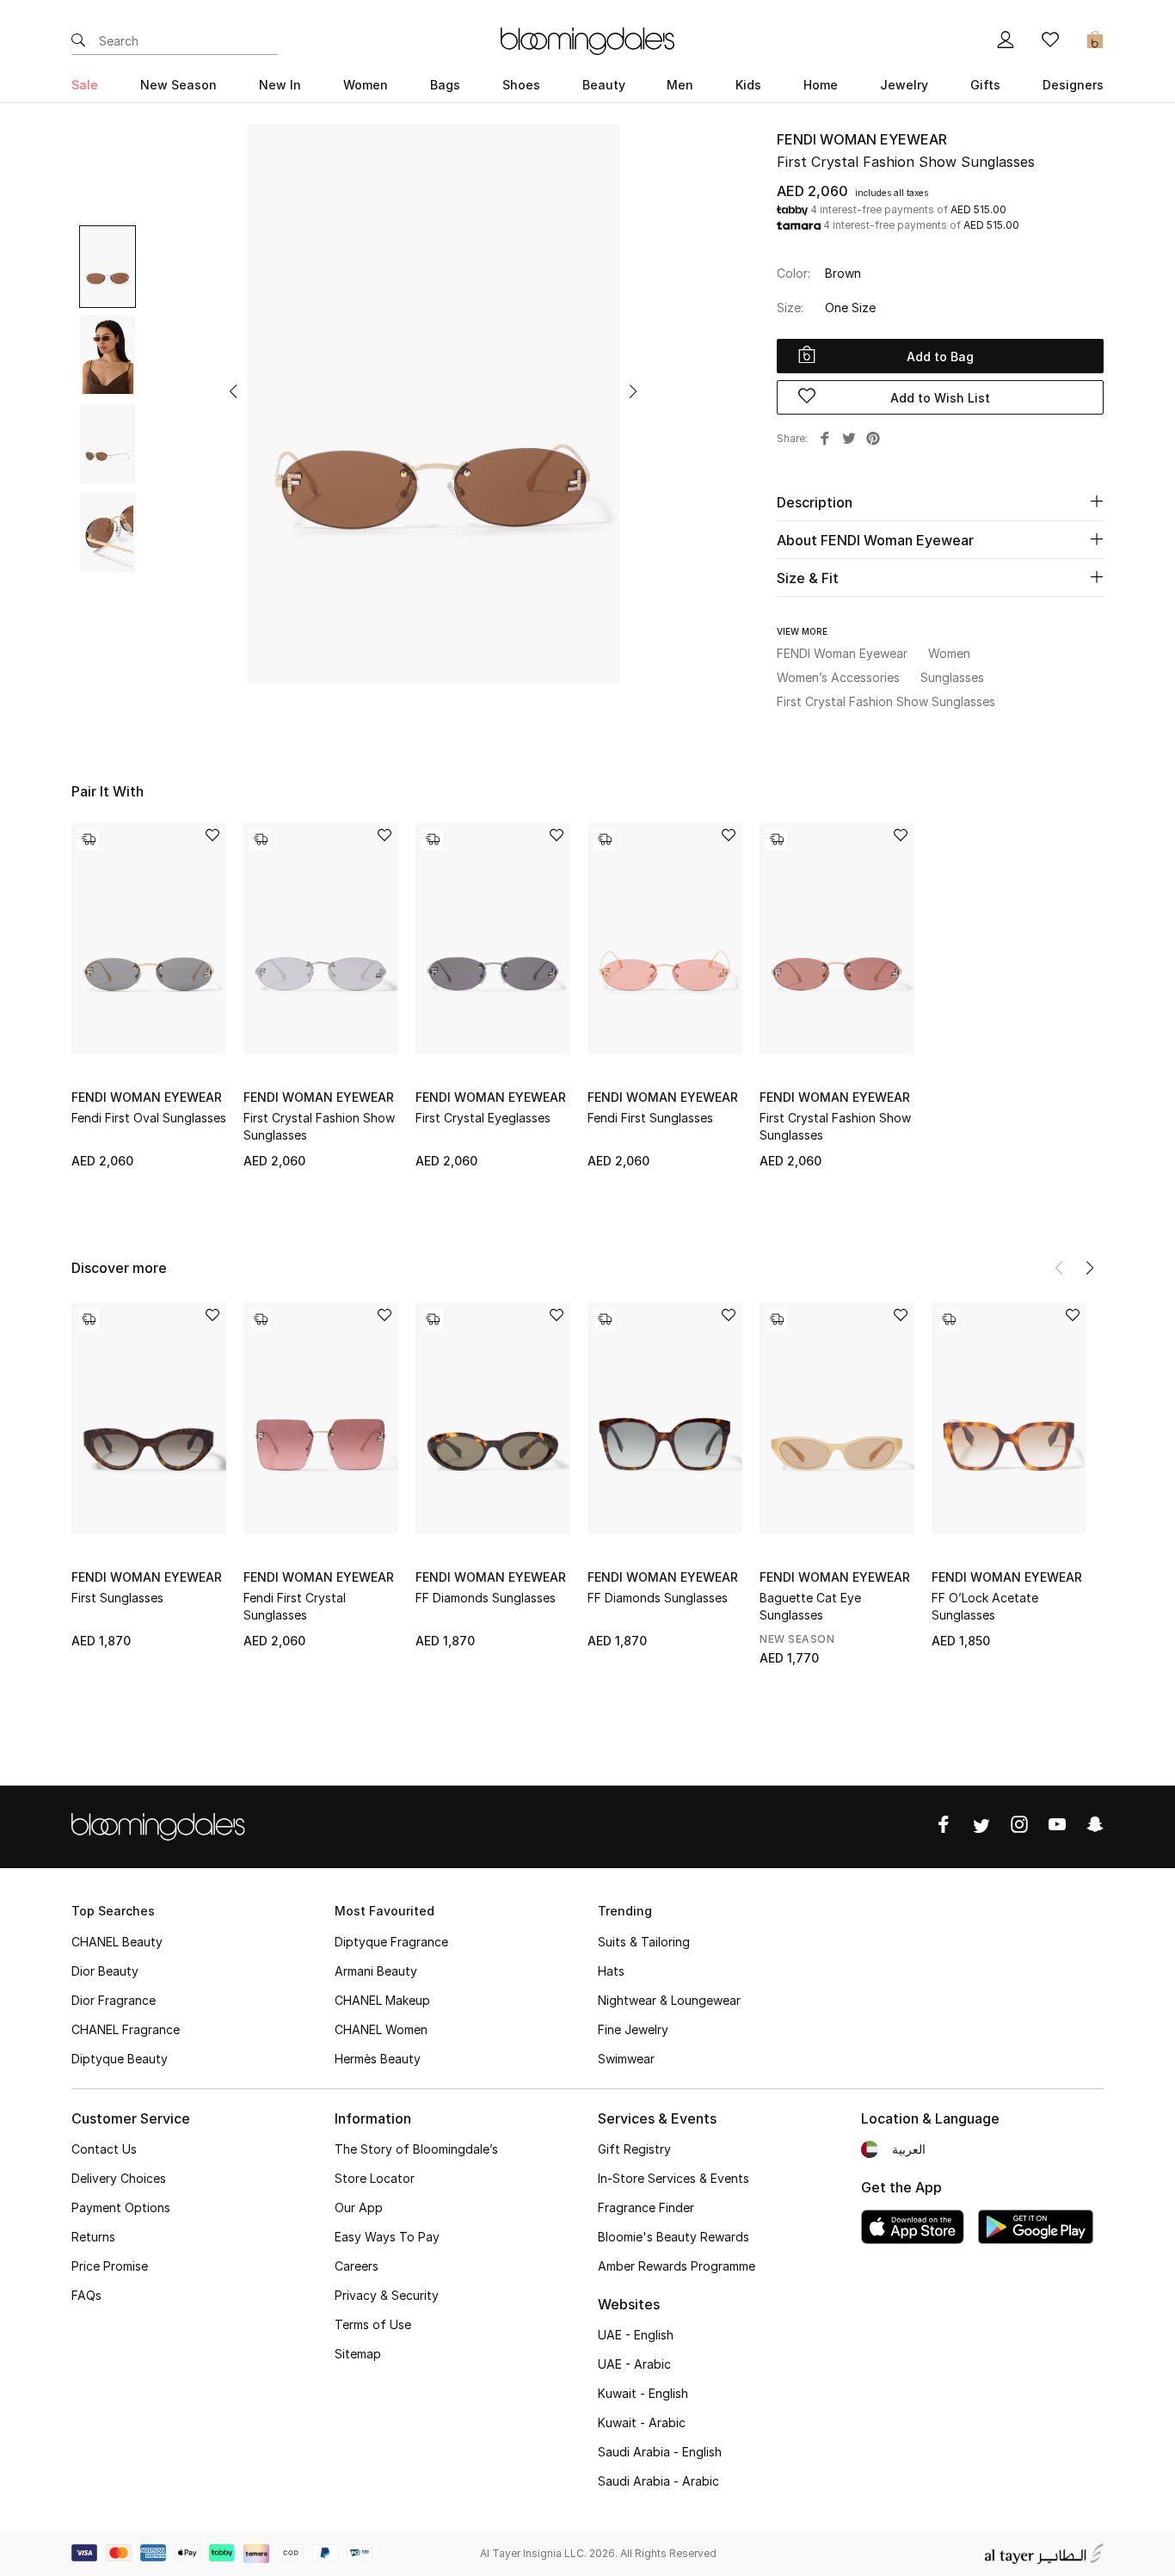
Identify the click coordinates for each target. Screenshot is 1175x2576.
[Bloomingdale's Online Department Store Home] (587, 40)
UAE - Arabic (634, 2364)
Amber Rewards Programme (677, 2266)
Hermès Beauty (378, 2059)
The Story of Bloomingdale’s (416, 2149)
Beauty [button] (604, 85)
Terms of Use (373, 2324)
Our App (359, 2207)
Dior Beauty (105, 1971)
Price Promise (110, 2266)
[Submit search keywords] (78, 41)
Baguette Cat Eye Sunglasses (810, 1606)
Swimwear (626, 2059)
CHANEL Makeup (382, 2000)
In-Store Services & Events (674, 2178)
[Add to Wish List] (212, 836)
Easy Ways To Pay (387, 2237)
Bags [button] (445, 85)
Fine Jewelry (633, 2029)
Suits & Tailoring (644, 1942)
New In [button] (280, 85)
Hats (611, 1971)
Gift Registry (634, 2149)
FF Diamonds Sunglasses (486, 1598)
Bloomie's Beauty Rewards (674, 2237)
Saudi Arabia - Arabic (658, 2481)
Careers (357, 2266)
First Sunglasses (117, 1598)
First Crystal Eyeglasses (483, 1118)
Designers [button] (1073, 85)
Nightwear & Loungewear (669, 2000)
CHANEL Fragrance (126, 2029)
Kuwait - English (643, 2393)
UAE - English (636, 2335)
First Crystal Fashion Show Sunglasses (319, 1126)
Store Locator (375, 2178)
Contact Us (104, 2149)
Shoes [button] (521, 85)
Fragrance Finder (646, 2207)
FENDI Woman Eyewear (862, 139)
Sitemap (358, 2354)
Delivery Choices (119, 2178)
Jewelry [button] (904, 85)
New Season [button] (178, 85)
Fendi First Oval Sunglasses (149, 1118)
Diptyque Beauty (120, 2059)
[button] (233, 391)
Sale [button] (85, 85)
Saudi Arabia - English (660, 2452)
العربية (909, 2149)
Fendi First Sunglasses (650, 1118)
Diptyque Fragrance (391, 1942)
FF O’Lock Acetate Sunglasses (985, 1606)
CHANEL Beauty (117, 1942)
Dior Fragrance (114, 2000)
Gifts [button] (985, 85)
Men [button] (680, 85)
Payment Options (121, 2207)
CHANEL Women (381, 2029)
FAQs (86, 2295)
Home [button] (821, 85)
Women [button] (366, 85)
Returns (93, 2237)
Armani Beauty (376, 1971)
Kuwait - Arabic (642, 2422)
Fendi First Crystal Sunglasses (295, 1606)
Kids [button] (748, 85)
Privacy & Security (387, 2295)
